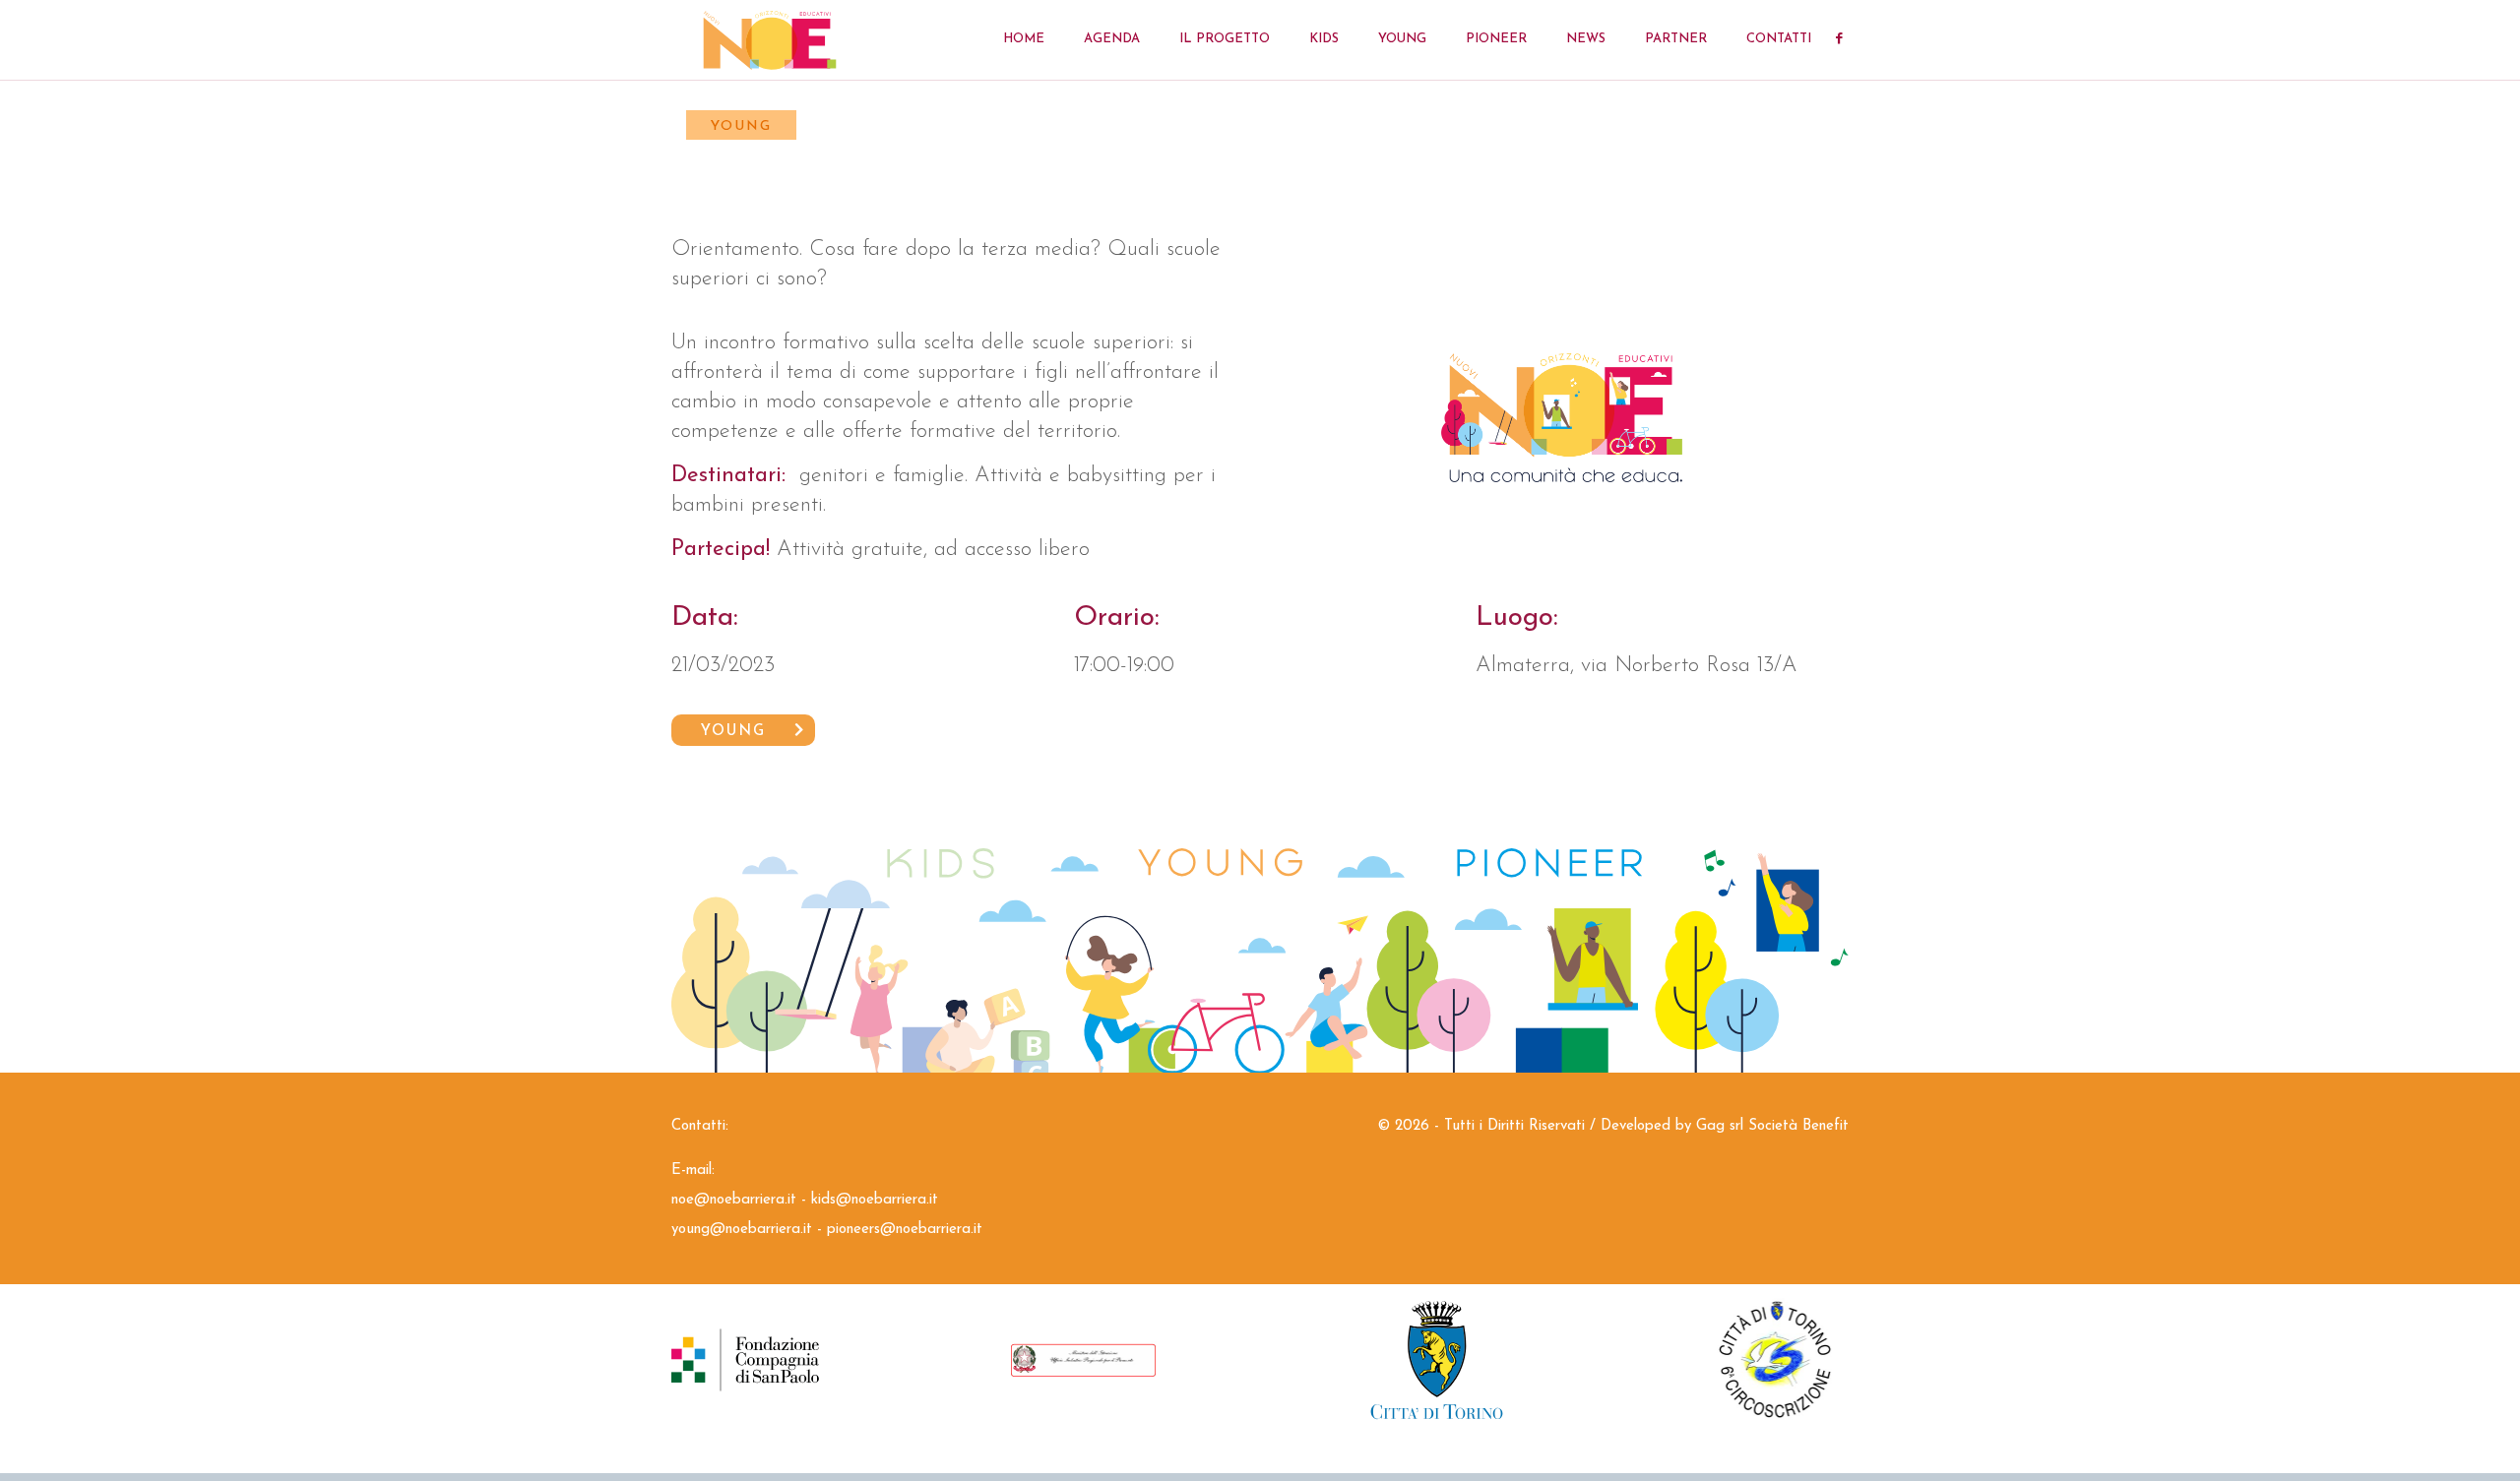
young (733, 732)
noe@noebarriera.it (734, 1200)
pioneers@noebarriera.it (905, 1230)
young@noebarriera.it (742, 1230)
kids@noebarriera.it (875, 1200)
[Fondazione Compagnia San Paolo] (819, 1360)
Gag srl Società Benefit (1772, 1126)
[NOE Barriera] (770, 39)
